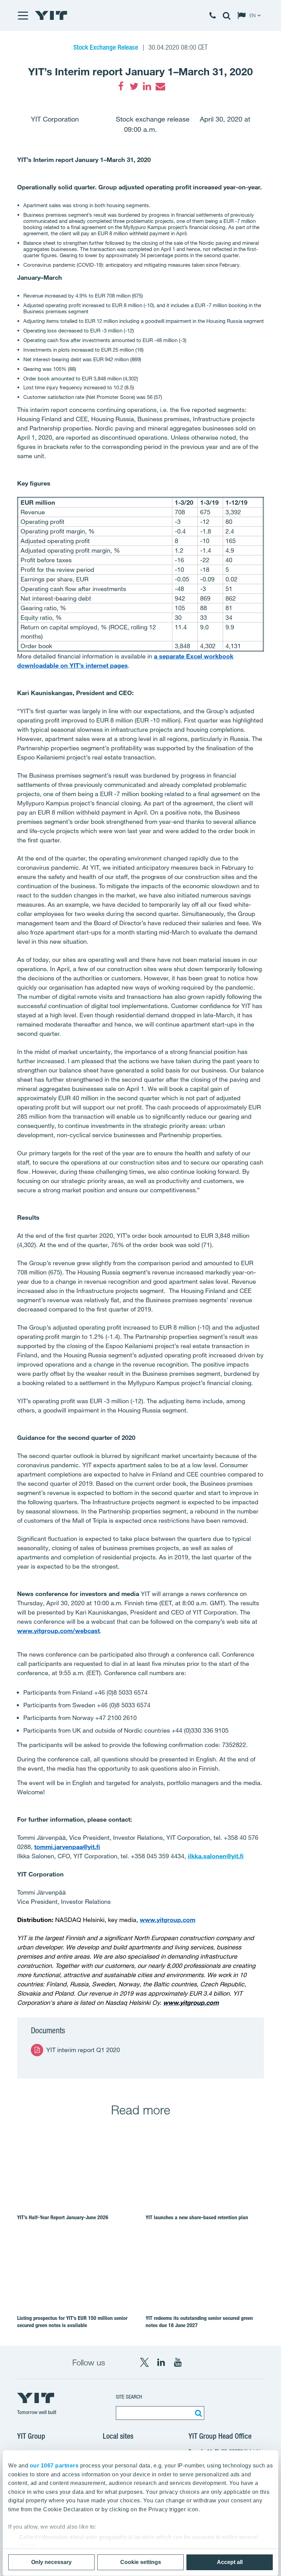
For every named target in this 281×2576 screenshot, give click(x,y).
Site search (129, 2397)
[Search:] (197, 2413)
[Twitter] (134, 86)
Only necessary (51, 2562)
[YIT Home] (51, 15)
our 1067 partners (54, 2466)
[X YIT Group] (144, 2362)
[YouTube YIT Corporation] (178, 2362)
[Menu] (23, 15)
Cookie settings (141, 2562)
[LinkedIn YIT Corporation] (161, 2362)
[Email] (160, 86)
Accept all (230, 2562)
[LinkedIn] (147, 86)
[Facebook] (121, 86)
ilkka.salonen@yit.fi (216, 1856)
